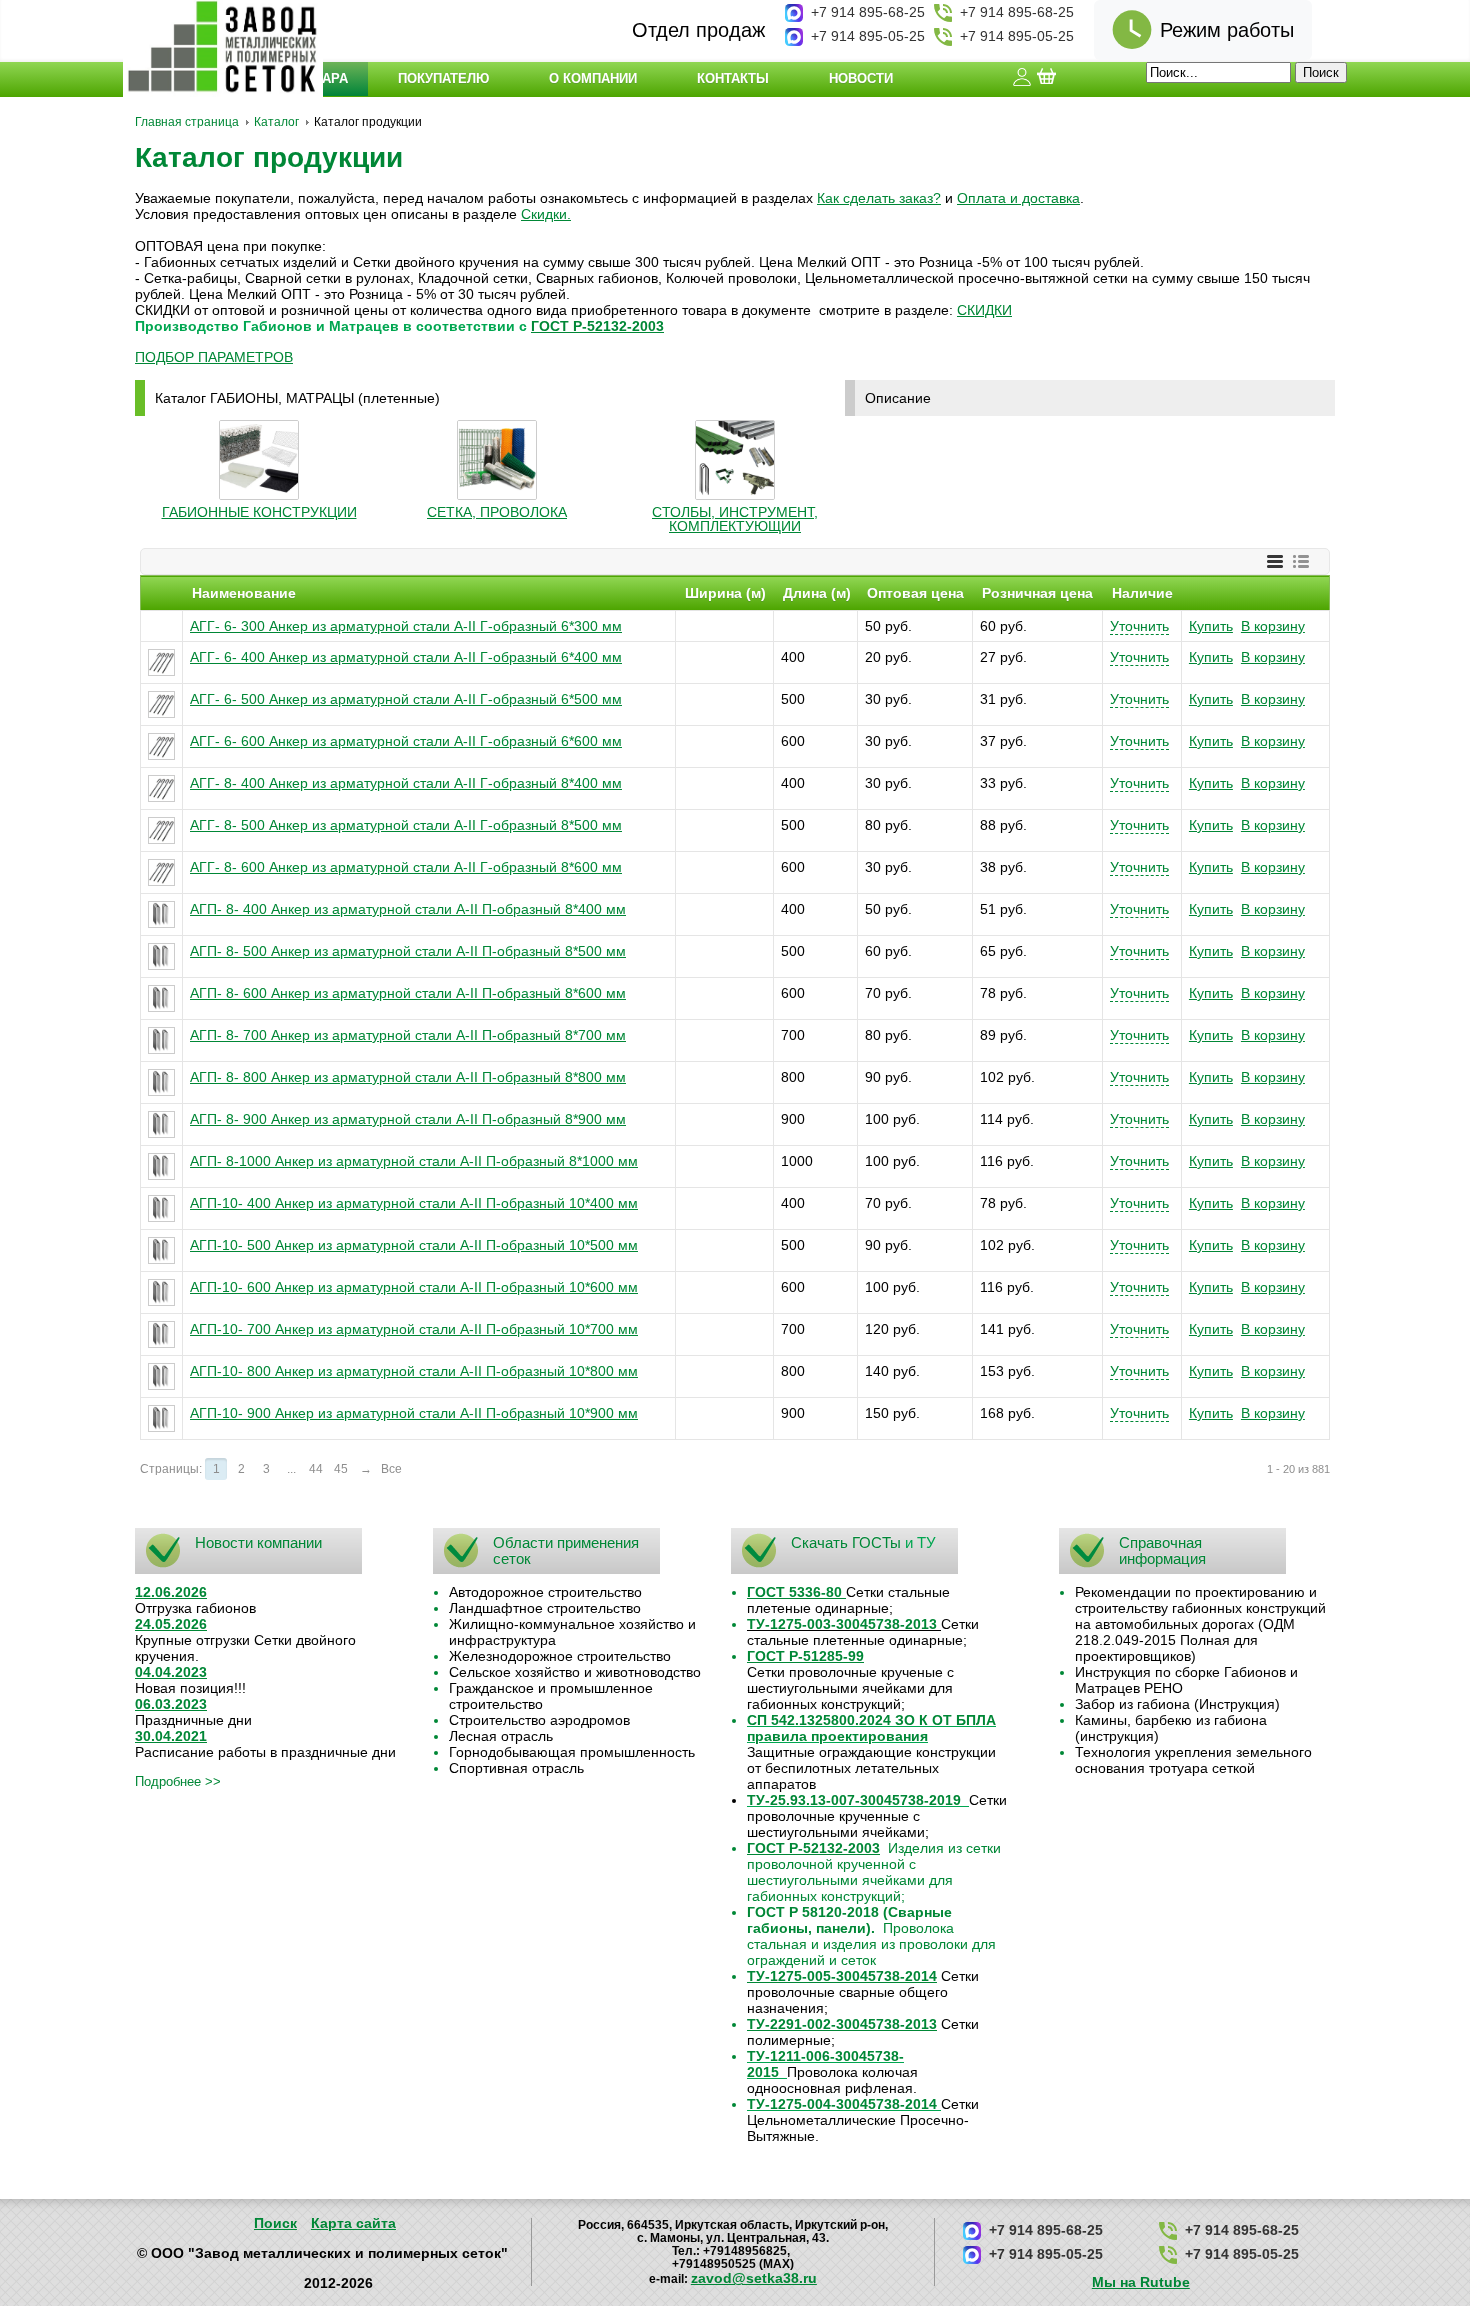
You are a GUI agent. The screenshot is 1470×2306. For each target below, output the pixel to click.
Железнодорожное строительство (560, 1656)
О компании (593, 78)
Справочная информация (1162, 1550)
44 (316, 1469)
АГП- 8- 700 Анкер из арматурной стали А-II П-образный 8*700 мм (408, 1035)
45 (341, 1469)
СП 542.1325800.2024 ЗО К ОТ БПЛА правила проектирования (871, 1728)
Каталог (276, 122)
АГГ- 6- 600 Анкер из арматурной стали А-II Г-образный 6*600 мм (406, 741)
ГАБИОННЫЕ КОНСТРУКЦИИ (259, 512)
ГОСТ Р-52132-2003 (597, 326)
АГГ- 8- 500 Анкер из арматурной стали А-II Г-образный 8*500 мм (406, 825)
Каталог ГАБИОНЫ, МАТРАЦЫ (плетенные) (297, 398)
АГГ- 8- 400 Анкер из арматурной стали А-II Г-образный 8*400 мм (406, 783)
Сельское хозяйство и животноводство (575, 1672)
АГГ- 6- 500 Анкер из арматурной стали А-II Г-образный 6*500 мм (406, 699)
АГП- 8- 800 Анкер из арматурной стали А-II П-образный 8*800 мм (408, 1077)
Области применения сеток (566, 1550)
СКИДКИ (984, 310)
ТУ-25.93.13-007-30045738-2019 (854, 1800)
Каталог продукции (269, 157)
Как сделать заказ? (879, 198)
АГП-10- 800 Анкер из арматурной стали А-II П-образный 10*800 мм (414, 1371)
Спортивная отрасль (516, 1768)
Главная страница (187, 122)
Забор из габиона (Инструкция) (1177, 1704)
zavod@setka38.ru (754, 2278)
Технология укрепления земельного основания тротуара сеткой (1193, 1760)
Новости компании (258, 1542)
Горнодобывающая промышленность (572, 1752)
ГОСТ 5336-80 (794, 1592)
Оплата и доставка (1018, 198)
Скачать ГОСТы (846, 1542)
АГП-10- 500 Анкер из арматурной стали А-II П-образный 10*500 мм (414, 1245)
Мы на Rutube (1141, 2282)
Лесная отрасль (501, 1736)
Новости (861, 78)
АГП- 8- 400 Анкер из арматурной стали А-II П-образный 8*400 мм (408, 909)
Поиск (275, 2223)
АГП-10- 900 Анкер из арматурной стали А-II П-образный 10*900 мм (414, 1413)
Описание (898, 398)
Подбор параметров (214, 357)
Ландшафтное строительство (545, 1608)
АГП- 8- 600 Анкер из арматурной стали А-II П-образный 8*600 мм (408, 993)
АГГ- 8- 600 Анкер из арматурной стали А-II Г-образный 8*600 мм (406, 867)
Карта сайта (353, 2223)
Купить (1211, 626)
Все (391, 1469)
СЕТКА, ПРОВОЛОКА (497, 512)
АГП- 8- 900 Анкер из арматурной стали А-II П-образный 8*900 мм (408, 1119)
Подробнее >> (178, 1781)
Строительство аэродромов (539, 1720)
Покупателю (443, 78)
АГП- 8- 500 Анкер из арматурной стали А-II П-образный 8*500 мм (408, 951)
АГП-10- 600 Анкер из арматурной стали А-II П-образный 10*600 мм (414, 1287)
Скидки (544, 214)
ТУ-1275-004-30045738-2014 (842, 2104)
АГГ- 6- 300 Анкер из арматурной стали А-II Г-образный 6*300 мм (406, 626)
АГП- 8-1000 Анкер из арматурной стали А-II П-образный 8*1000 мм (414, 1161)
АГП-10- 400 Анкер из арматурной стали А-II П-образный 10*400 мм (414, 1203)
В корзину (1273, 626)
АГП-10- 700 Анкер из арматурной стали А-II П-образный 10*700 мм (414, 1329)
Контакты (733, 78)
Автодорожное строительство (545, 1592)
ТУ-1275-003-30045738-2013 (842, 1624)
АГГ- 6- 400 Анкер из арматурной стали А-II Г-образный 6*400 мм (406, 657)
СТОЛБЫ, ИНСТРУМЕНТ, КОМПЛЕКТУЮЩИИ (735, 519)
